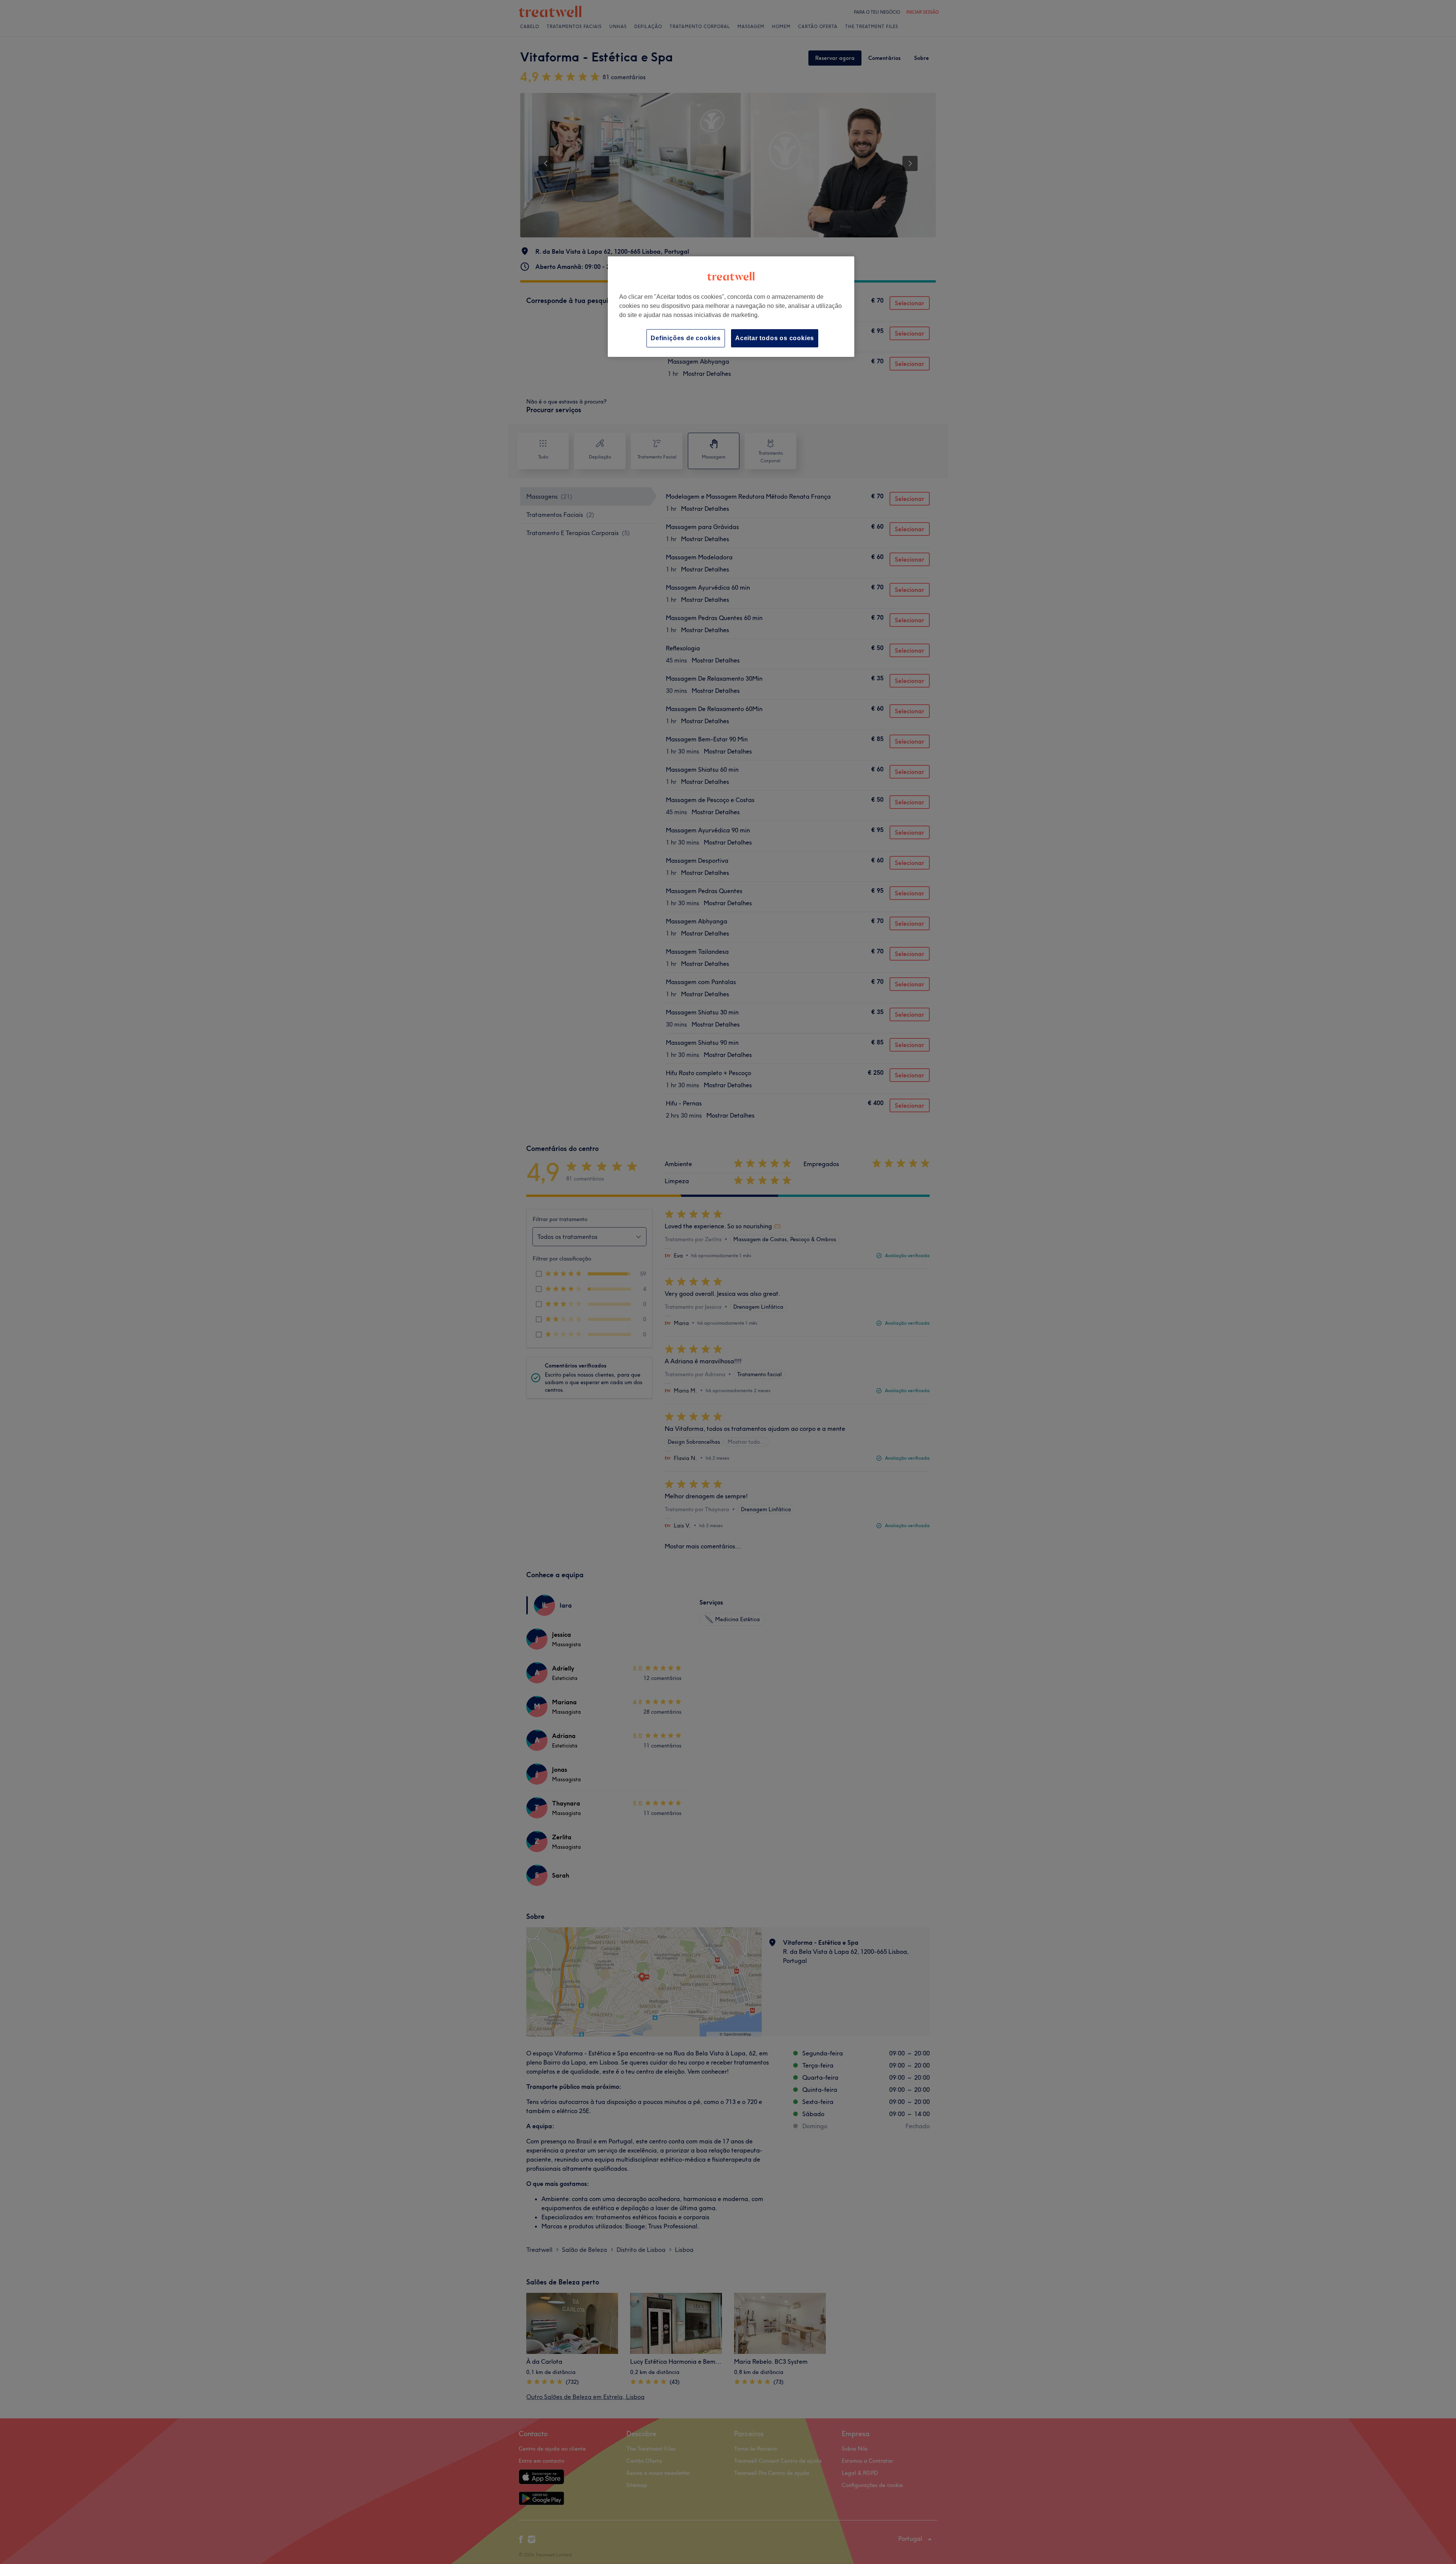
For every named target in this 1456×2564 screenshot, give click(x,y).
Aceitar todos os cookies (775, 338)
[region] (731, 307)
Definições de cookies (686, 338)
